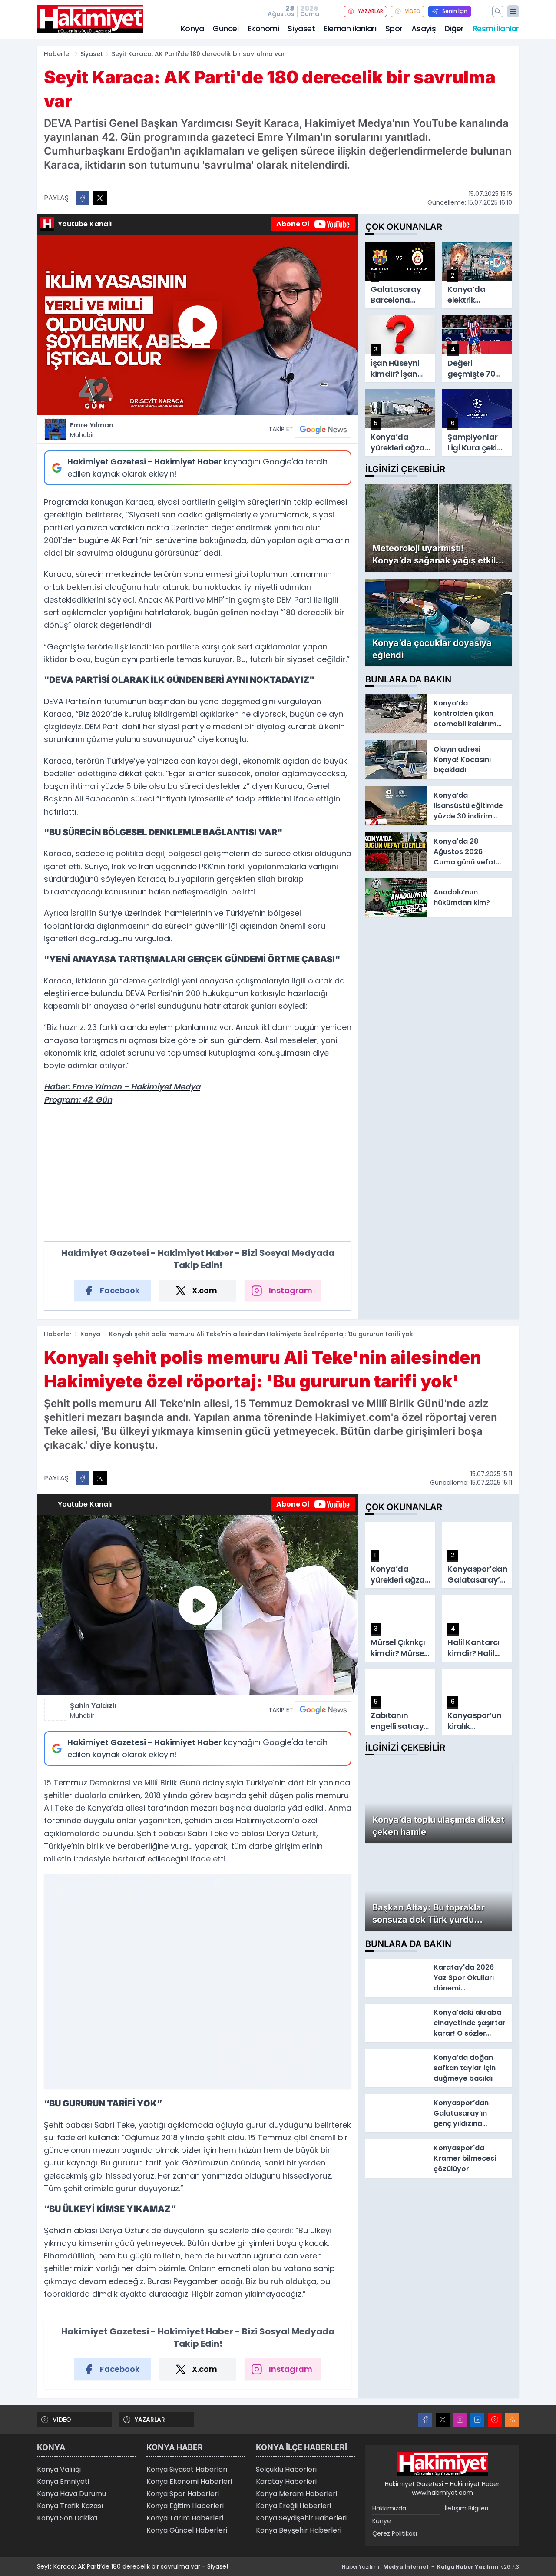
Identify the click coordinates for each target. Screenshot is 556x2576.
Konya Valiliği (59, 2469)
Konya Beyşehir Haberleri (299, 2530)
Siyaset (301, 28)
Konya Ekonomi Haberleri (189, 2482)
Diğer (454, 28)
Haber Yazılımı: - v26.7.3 (430, 2567)
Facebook (120, 1290)
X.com (205, 1290)
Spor (394, 28)
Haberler (58, 54)
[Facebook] (425, 2420)
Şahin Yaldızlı (93, 1710)
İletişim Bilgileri (467, 2508)
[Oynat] (198, 325)
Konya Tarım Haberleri (185, 2518)
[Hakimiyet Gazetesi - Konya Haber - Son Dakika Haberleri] (442, 2464)
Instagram (291, 1290)
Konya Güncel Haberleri (187, 2530)
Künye (382, 2521)
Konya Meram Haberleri (296, 2494)
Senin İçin (455, 11)
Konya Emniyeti (63, 2482)
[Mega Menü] (513, 11)
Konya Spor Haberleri (183, 2494)
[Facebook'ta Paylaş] (83, 198)
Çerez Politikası (395, 2533)
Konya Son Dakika (67, 2518)
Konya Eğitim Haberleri (185, 2506)
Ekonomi (263, 28)
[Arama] (498, 11)
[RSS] (512, 2420)
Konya (192, 28)
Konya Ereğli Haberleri (293, 2506)
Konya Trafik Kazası (70, 2506)
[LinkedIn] (477, 2420)
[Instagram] (460, 2420)
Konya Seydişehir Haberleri (301, 2518)
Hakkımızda (389, 2508)
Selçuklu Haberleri (286, 2469)
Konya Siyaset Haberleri (187, 2469)
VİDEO (413, 11)
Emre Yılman (92, 430)
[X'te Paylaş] (100, 198)
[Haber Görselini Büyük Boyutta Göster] (198, 1981)
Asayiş (424, 28)
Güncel (225, 28)
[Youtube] (495, 2420)
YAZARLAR (371, 11)
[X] (443, 2420)
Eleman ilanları (350, 28)
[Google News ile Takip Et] (323, 429)
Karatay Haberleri (286, 2482)
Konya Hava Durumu (71, 2494)
